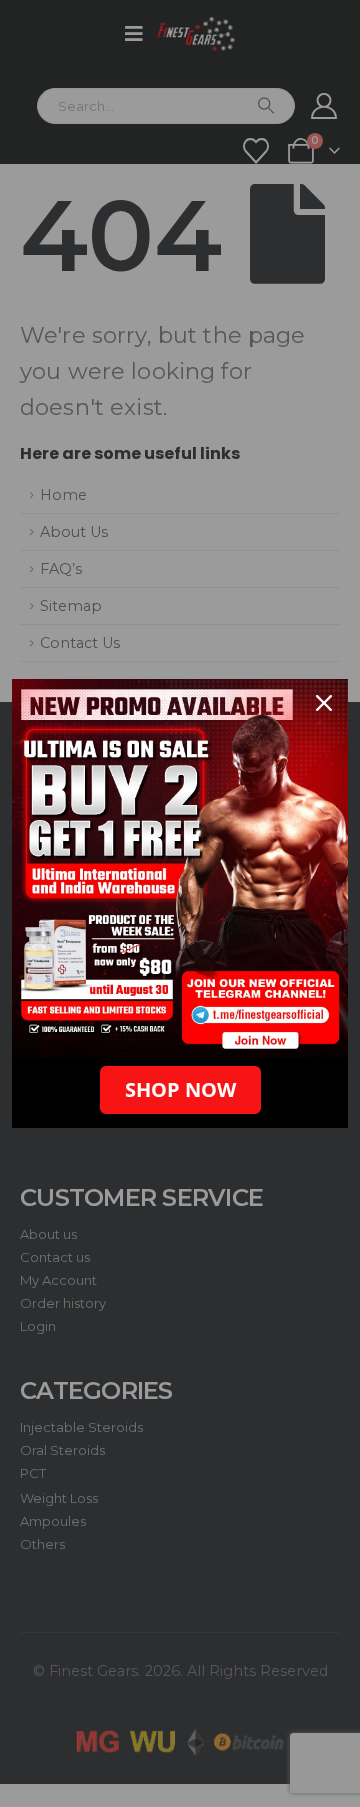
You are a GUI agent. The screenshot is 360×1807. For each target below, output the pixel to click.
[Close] (324, 703)
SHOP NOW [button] (180, 1089)
